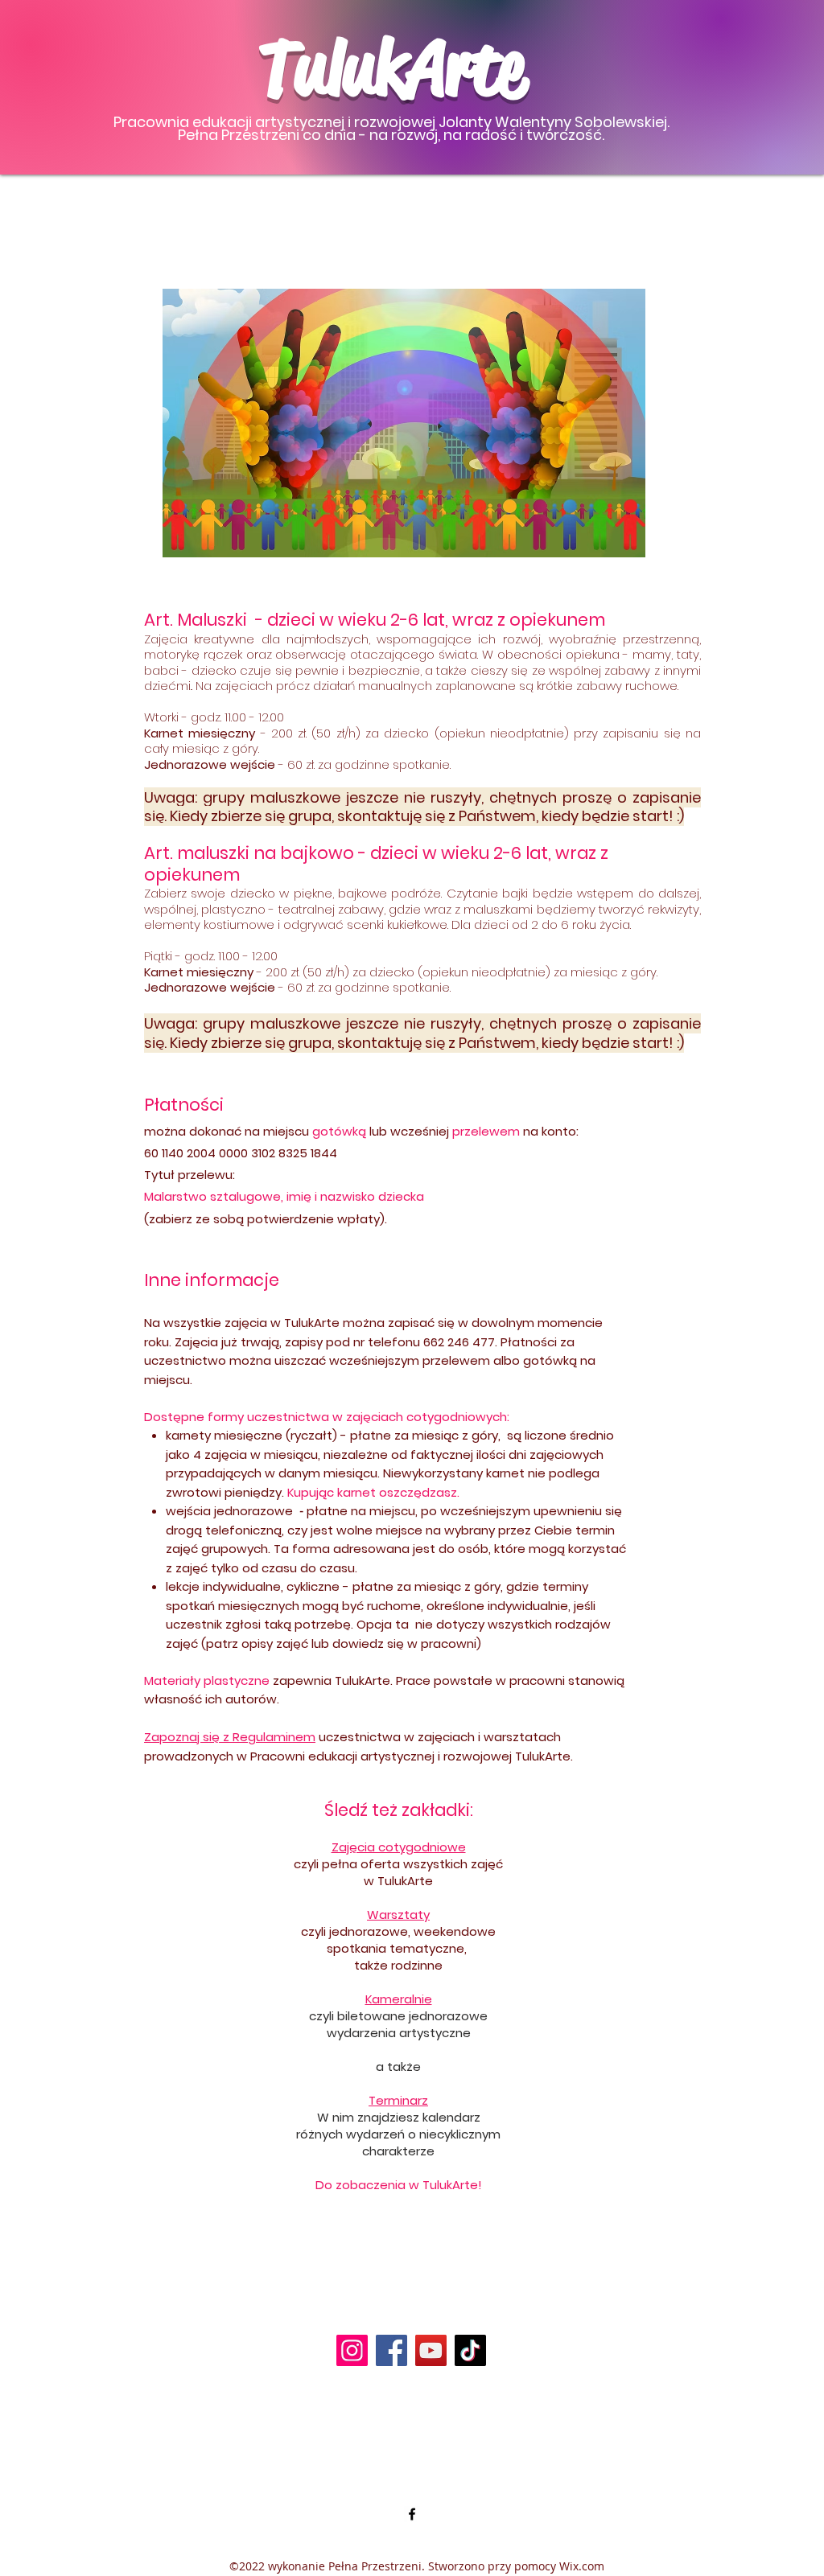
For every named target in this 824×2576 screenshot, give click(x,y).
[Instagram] (352, 2350)
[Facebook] (391, 2350)
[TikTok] (470, 2350)
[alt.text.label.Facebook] (412, 2514)
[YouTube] (431, 2350)
